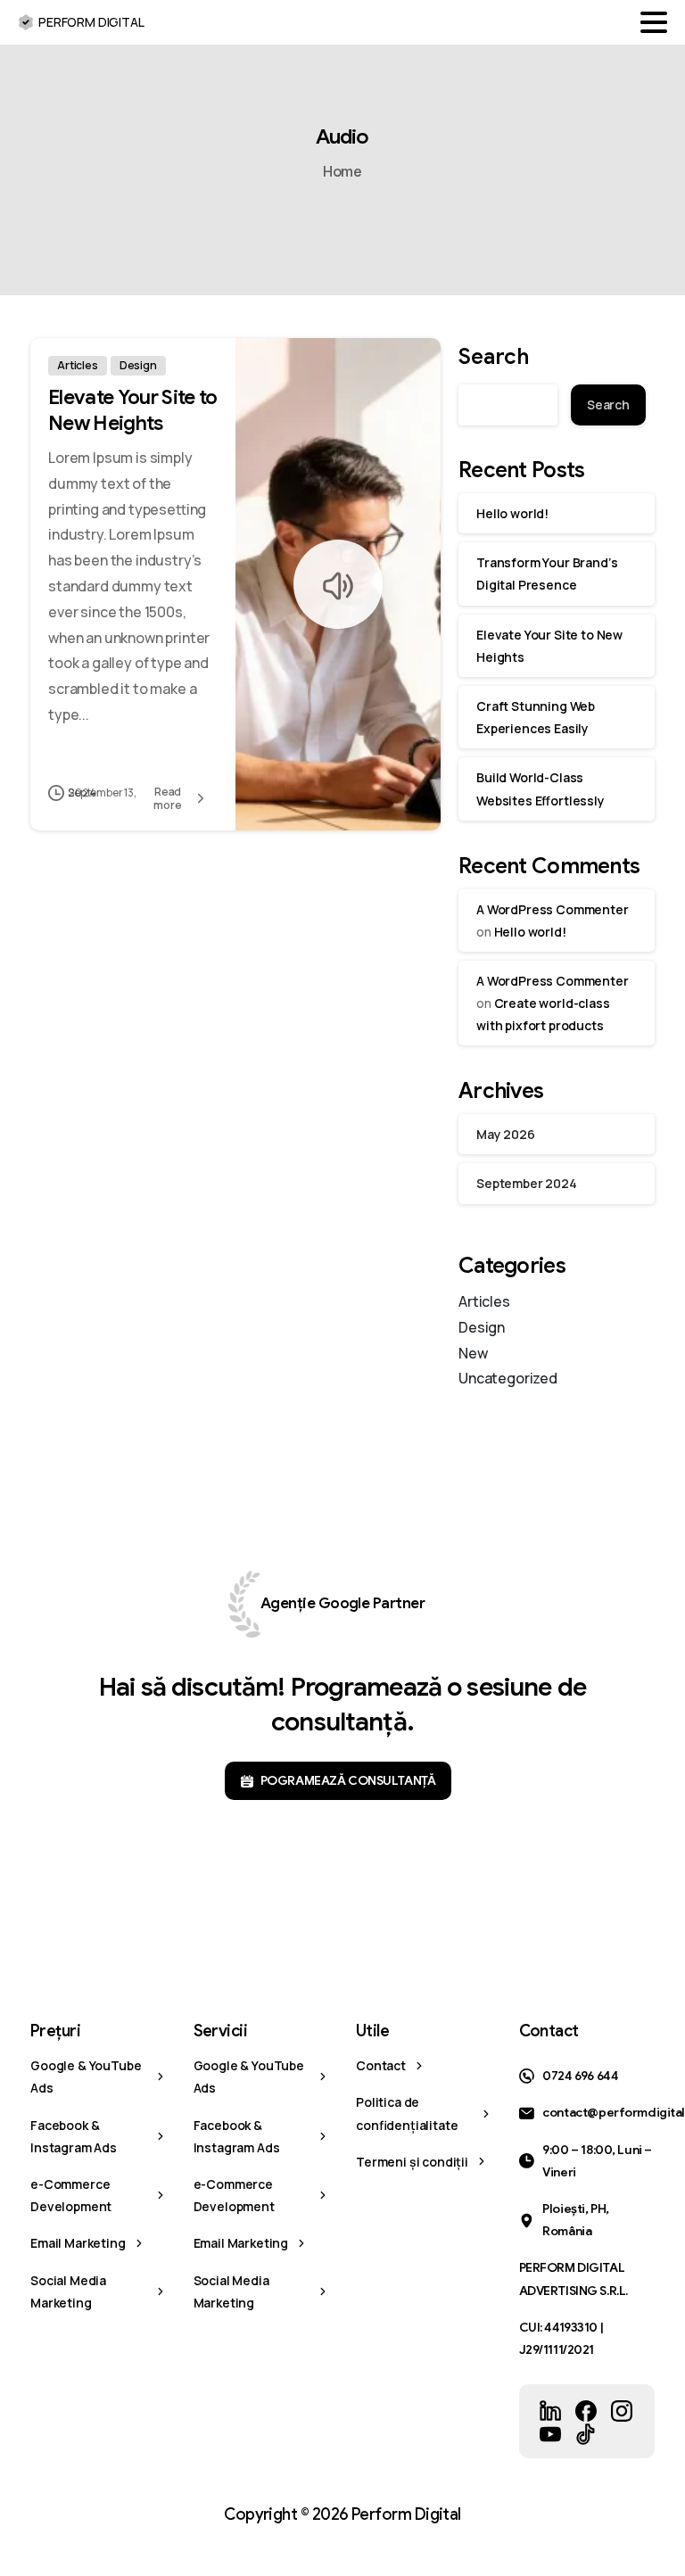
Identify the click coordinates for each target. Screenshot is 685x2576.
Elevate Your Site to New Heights (133, 410)
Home (342, 171)
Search (494, 357)
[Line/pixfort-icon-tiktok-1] (586, 2434)
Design (482, 1327)
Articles (484, 1301)
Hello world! (512, 513)
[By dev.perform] (271, 793)
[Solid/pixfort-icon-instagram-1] (622, 2410)
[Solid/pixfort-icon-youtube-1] (550, 2434)
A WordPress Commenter (553, 909)
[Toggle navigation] (654, 22)
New (473, 1353)
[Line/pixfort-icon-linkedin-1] (550, 2410)
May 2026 (506, 1134)
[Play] (338, 584)
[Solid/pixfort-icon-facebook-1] (586, 2410)
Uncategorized (508, 1378)
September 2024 (527, 1183)
